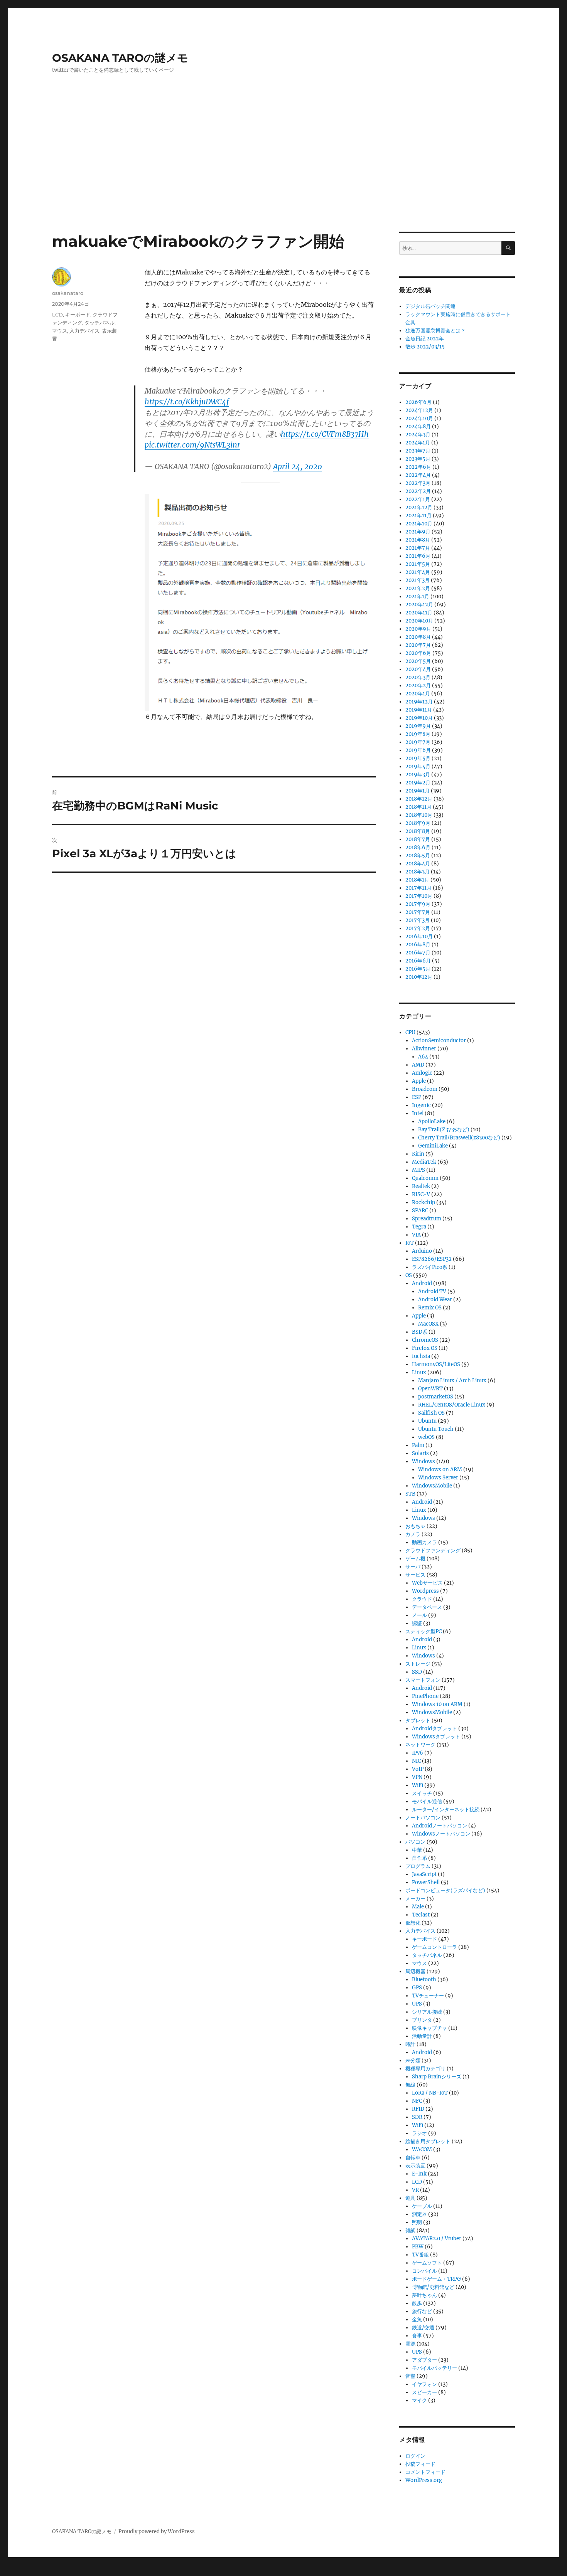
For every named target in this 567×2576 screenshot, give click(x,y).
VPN (417, 1777)
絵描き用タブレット (428, 2141)
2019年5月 (418, 758)
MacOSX (428, 1324)
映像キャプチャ (429, 2028)
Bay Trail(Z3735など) (444, 1130)
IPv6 (418, 1753)
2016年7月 (418, 953)
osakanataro (68, 293)
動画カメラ (424, 1542)
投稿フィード (420, 2464)
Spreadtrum (427, 1219)
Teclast (421, 1915)
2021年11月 (418, 516)
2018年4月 (418, 864)
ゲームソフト (427, 2263)
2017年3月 (418, 920)
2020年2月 (418, 686)
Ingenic (421, 1105)
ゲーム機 (415, 1559)
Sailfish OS (431, 1413)
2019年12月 (419, 702)
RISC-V (421, 1194)
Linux (419, 1372)
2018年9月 (418, 823)
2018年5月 (418, 856)
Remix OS (430, 1308)
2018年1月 (417, 880)
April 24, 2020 (298, 466)
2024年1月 (418, 443)
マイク (419, 2400)
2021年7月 (418, 548)
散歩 (417, 2303)
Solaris (420, 1453)
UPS (417, 2004)
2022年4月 (418, 475)
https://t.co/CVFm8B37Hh (325, 434)
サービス (415, 1575)
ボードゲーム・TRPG (436, 2279)
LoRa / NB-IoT (430, 2093)
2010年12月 (419, 977)
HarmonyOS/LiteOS (436, 1364)
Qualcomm (425, 1178)
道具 (410, 2198)
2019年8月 (418, 734)
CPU (410, 1032)
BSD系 (420, 1332)
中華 (417, 1850)
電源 (410, 2344)
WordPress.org (424, 2480)
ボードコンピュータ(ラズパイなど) (445, 1890)
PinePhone (425, 1696)
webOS (426, 1437)
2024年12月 (419, 410)
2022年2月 (418, 491)
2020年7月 (418, 645)
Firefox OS (425, 1348)
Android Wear (435, 1300)
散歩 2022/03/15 (425, 347)
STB (410, 1494)
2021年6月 (418, 556)
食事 (417, 2336)
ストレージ (418, 1664)
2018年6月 (418, 847)
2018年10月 (419, 815)
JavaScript (424, 1874)
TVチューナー (428, 1996)
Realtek (421, 1186)
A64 (423, 1057)
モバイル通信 (427, 1801)
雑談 (410, 2230)
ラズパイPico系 (430, 1267)
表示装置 (415, 2166)
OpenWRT (430, 1389)
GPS (417, 1988)
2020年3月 (418, 677)
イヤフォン (424, 2384)
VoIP (418, 1769)
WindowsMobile (432, 1486)
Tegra (419, 1227)
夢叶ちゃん (424, 2295)
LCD (57, 315)
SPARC (420, 1211)
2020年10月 (419, 621)
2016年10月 (419, 936)
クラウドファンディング (433, 1550)
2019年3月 (418, 775)
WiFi (418, 1785)
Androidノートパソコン (440, 1826)
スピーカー (424, 2392)
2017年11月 (418, 888)
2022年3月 (418, 483)
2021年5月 (418, 564)
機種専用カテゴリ (425, 2069)
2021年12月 (419, 507)
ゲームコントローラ (435, 1947)
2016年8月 (418, 945)
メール (419, 1615)
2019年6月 (418, 750)
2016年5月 (418, 969)
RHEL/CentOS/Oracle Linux (452, 1405)
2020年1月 (418, 694)
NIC (416, 1761)
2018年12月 (419, 799)
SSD (417, 1672)
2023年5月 (418, 459)
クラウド (422, 1599)
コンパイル (424, 2271)
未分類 (413, 2060)
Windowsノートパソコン (441, 1834)
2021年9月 (418, 532)
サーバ (413, 1567)
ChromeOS (425, 1340)
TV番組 (420, 2255)
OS (409, 1275)
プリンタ (422, 2020)
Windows (424, 1461)
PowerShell (426, 1882)
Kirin (418, 1154)
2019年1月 (418, 791)
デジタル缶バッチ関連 (430, 306)
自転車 (413, 2158)
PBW (418, 2247)
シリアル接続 (427, 2012)
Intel (418, 1113)
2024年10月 (419, 418)
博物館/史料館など (433, 2287)
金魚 (417, 2319)
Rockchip (424, 1202)
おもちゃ (415, 1526)
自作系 (419, 1858)
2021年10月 (419, 524)
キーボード (78, 315)
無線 (410, 2085)
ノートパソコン (423, 1818)
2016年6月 (418, 961)
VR (415, 2190)
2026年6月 (418, 402)
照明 (417, 2222)
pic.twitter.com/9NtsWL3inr (192, 445)
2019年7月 (418, 742)
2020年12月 (419, 605)
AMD (418, 1065)
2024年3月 (418, 435)
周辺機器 (415, 1971)
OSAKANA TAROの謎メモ (120, 58)
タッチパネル (100, 323)
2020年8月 (418, 637)
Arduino (422, 1251)
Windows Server (438, 1478)
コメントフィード (425, 2472)
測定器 (419, 2214)
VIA (416, 1235)
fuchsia (421, 1356)
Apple (419, 1081)
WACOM (422, 2149)
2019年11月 (419, 710)
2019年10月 (419, 718)
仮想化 (413, 1923)
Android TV (432, 1291)
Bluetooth (424, 1980)
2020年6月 (418, 653)
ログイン (415, 2456)
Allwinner (424, 1049)
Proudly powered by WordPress (157, 2531)
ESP (417, 1097)
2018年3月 (418, 872)
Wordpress (425, 1591)
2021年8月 (418, 540)
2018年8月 (418, 831)
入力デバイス (84, 331)
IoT (410, 1243)
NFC (417, 2101)
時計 (410, 2044)
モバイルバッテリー (435, 2368)
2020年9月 (418, 629)
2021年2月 (418, 588)
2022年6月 (418, 467)
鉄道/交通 (423, 2328)
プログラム (418, 1866)
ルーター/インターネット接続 (446, 1810)
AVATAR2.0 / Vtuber (437, 2239)
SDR (417, 2117)
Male (418, 1907)
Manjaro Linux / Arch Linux (452, 1381)
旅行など (422, 2311)
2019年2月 (418, 783)
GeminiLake (433, 1146)
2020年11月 (419, 613)
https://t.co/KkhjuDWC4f (187, 402)
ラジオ (419, 2133)
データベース (427, 1607)
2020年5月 (418, 661)
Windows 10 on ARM (437, 1704)
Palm (418, 1445)
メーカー (415, 1899)
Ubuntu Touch (436, 1429)
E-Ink (419, 2174)
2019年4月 (418, 766)
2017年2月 (418, 928)
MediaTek (424, 1162)
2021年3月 (418, 580)
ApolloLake (432, 1121)
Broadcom (425, 1089)
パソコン (415, 1842)
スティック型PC (424, 1631)
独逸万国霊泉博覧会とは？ (435, 331)
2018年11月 (418, 807)
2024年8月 (418, 427)
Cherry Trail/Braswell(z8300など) (459, 1138)
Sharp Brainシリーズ (437, 2077)
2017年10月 (419, 896)
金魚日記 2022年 (425, 339)
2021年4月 (418, 572)
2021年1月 (417, 596)
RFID (418, 2109)
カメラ (413, 1534)
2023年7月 (418, 451)
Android (422, 1283)
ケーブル (422, 2206)
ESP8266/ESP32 (432, 1259)
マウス (60, 331)
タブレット (418, 1720)
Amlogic (422, 1073)
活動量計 (422, 2036)
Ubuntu (427, 1421)
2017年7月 (418, 912)
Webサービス (427, 1583)
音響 (410, 2376)
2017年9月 (418, 904)
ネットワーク (420, 1745)
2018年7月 (418, 839)
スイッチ (422, 1793)
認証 (417, 1623)
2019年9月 (418, 726)
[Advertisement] (283, 175)
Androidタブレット (435, 1729)
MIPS (418, 1170)
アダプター (424, 2360)
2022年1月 (418, 499)
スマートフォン (423, 1680)
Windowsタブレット (436, 1737)
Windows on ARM (440, 1470)
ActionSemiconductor (439, 1041)
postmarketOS (436, 1397)
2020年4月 (418, 669)
